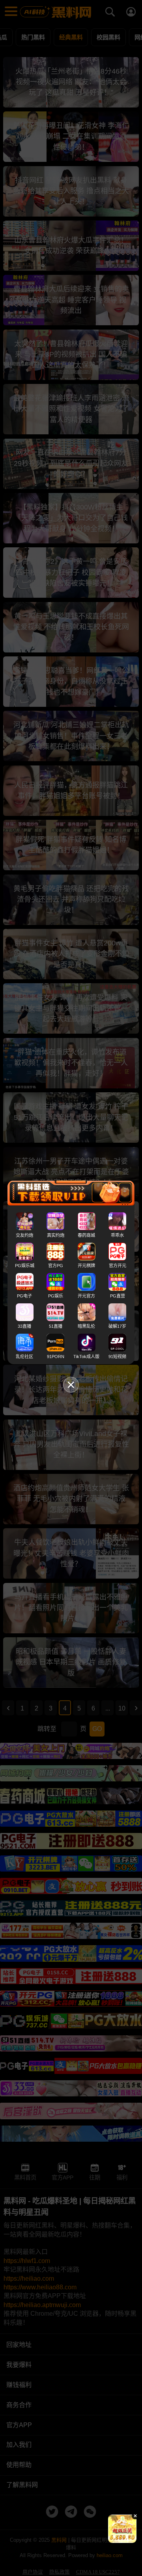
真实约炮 (56, 1235)
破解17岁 (117, 1326)
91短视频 (117, 1357)
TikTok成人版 (86, 1357)
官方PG (56, 1266)
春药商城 (86, 1235)
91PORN (56, 1357)
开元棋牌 (86, 1266)
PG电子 (24, 1296)
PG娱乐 (56, 1296)
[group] (122, 2529)
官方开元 (118, 1266)
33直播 (24, 1326)
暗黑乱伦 (86, 1326)
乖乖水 (117, 1235)
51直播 (56, 1326)
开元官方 (86, 1296)
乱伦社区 (24, 1357)
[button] (115, 2540)
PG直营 (118, 1296)
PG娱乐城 (25, 1266)
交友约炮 (24, 1235)
